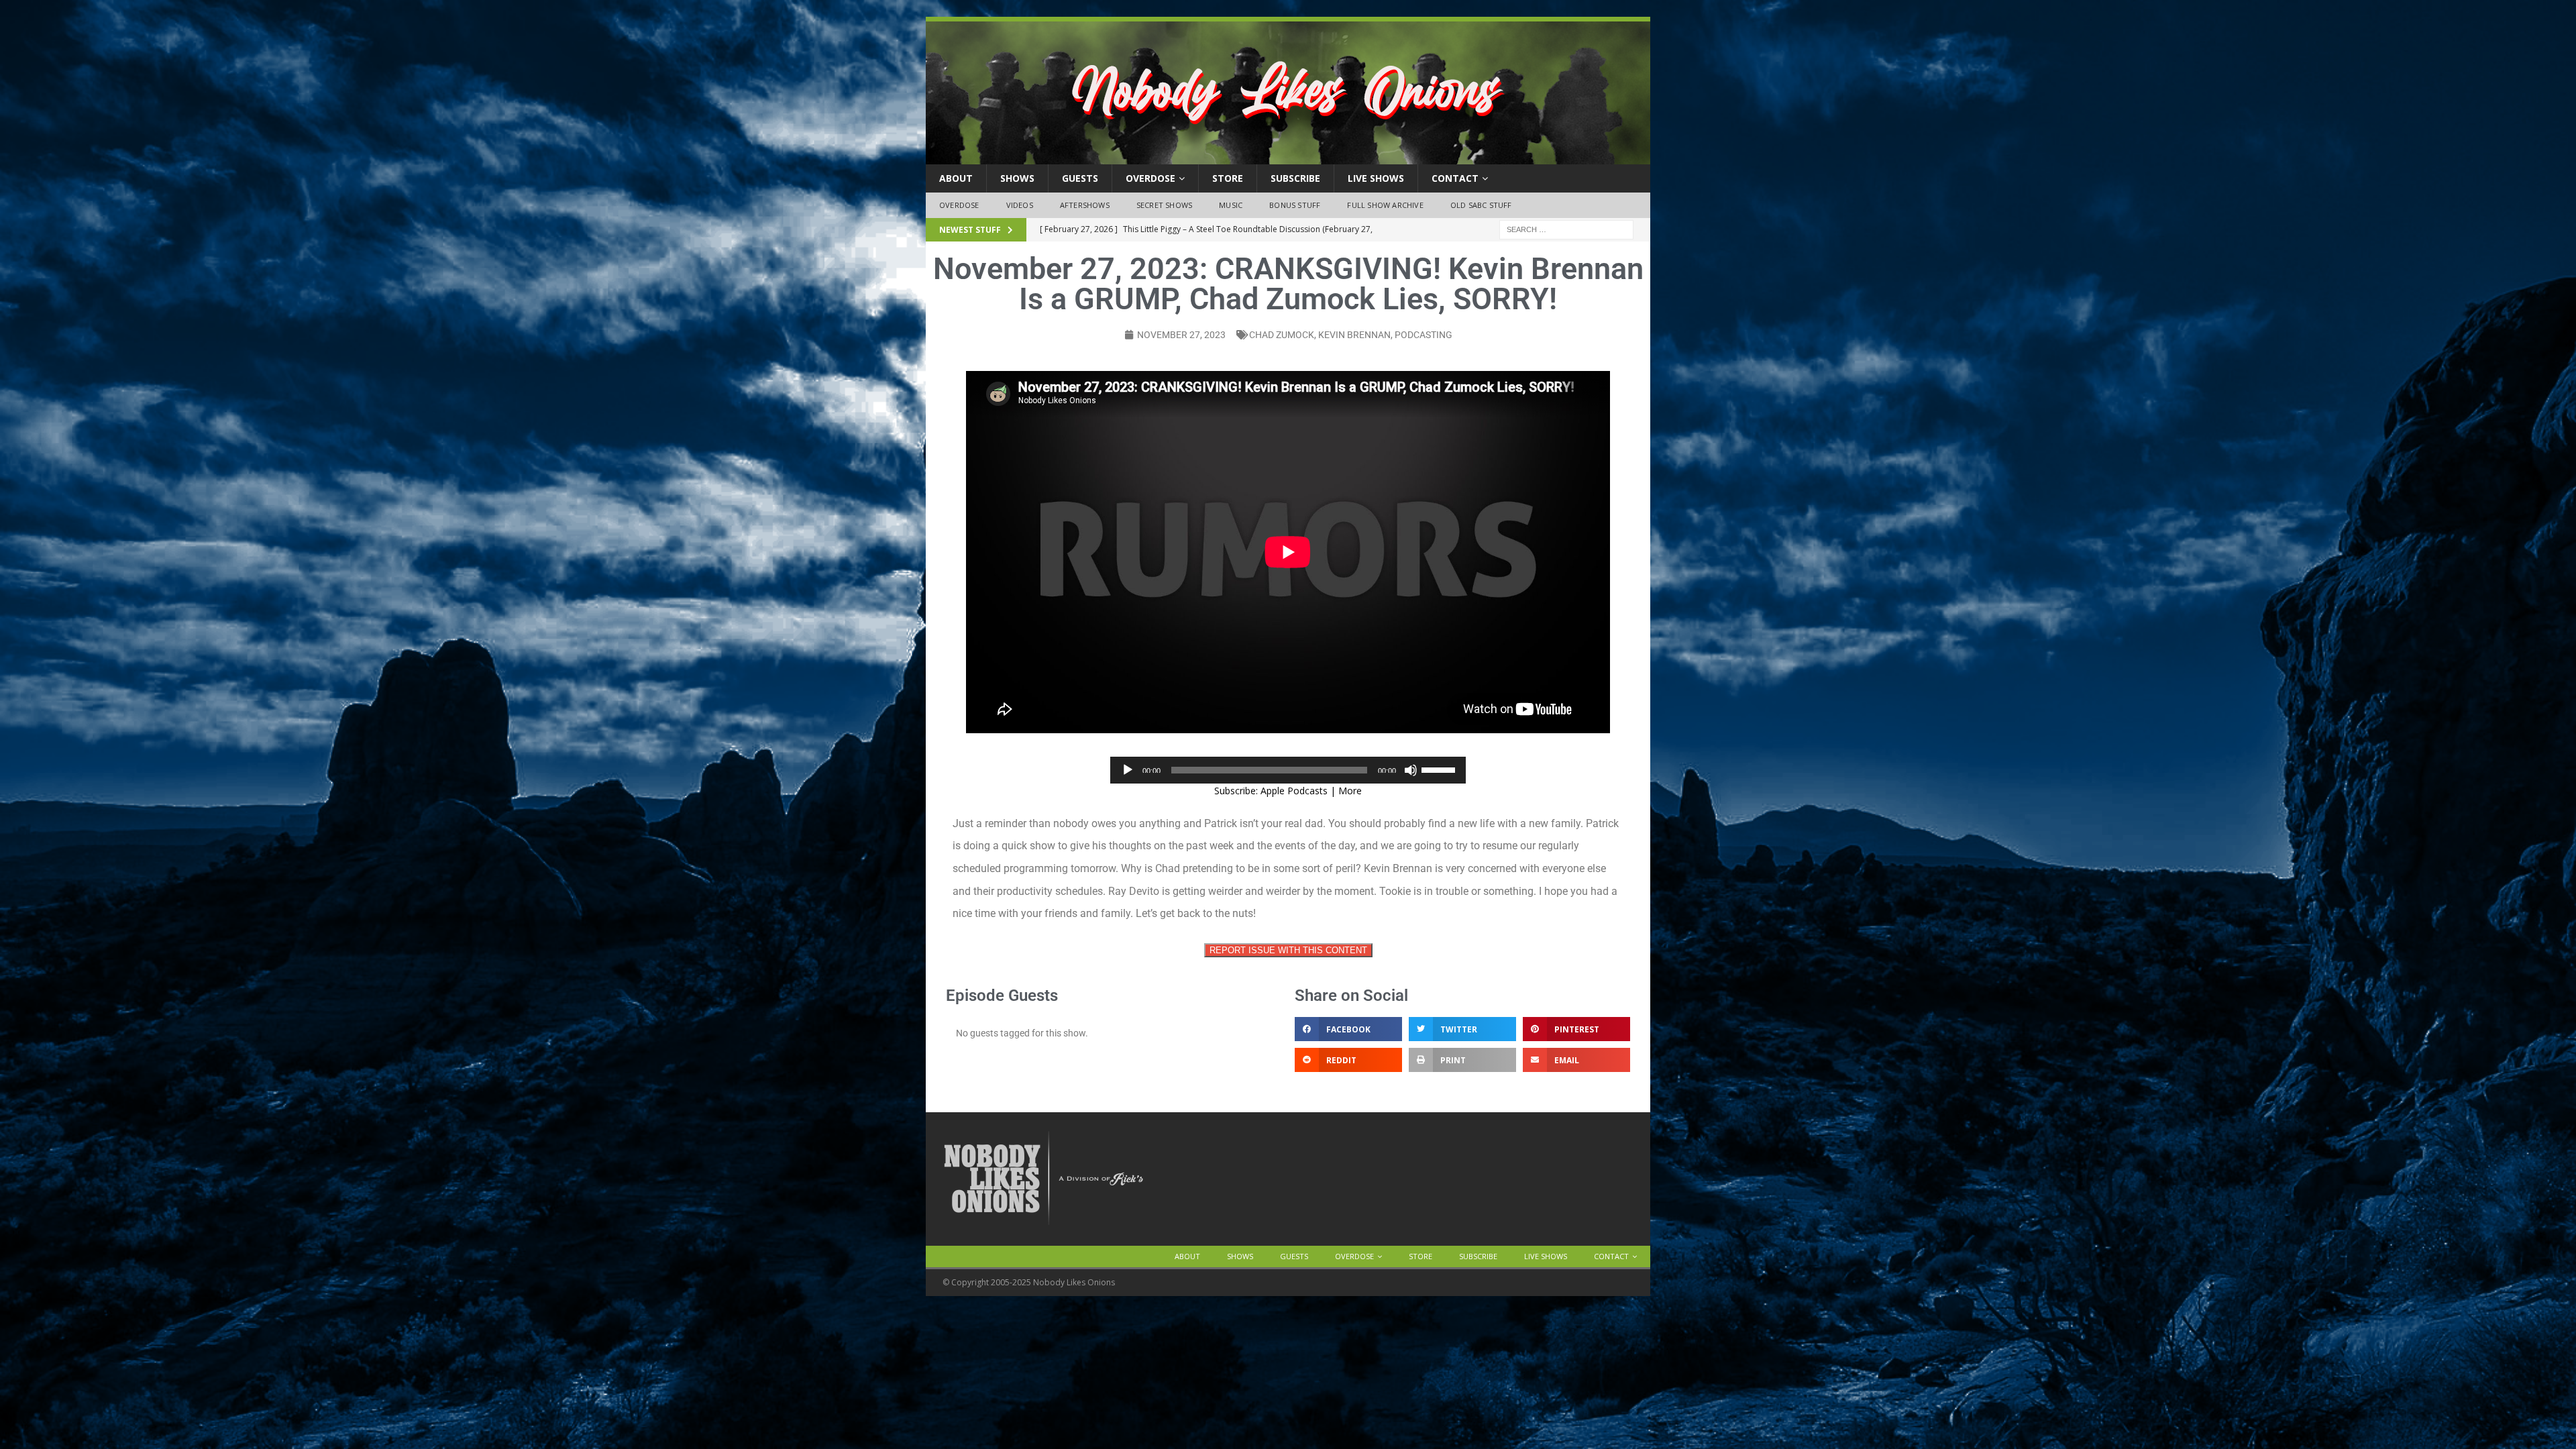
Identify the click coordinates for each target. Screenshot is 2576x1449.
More (1350, 791)
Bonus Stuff (1295, 205)
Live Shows (1376, 178)
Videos (1020, 205)
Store (1228, 178)
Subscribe (1295, 178)
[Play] (1128, 770)
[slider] (1440, 769)
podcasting (1424, 335)
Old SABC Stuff (1481, 205)
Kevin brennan (1354, 335)
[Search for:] (1566, 228)
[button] (1348, 1029)
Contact (1455, 178)
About (956, 178)
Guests (1080, 178)
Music (1231, 205)
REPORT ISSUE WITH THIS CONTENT (1288, 950)
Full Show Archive (1385, 205)
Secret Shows (1164, 205)
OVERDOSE (1150, 178)
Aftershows (1085, 205)
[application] (1288, 770)
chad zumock (1282, 335)
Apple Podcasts (1294, 791)
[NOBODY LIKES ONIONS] (1288, 157)
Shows (1017, 178)
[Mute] (1411, 770)
